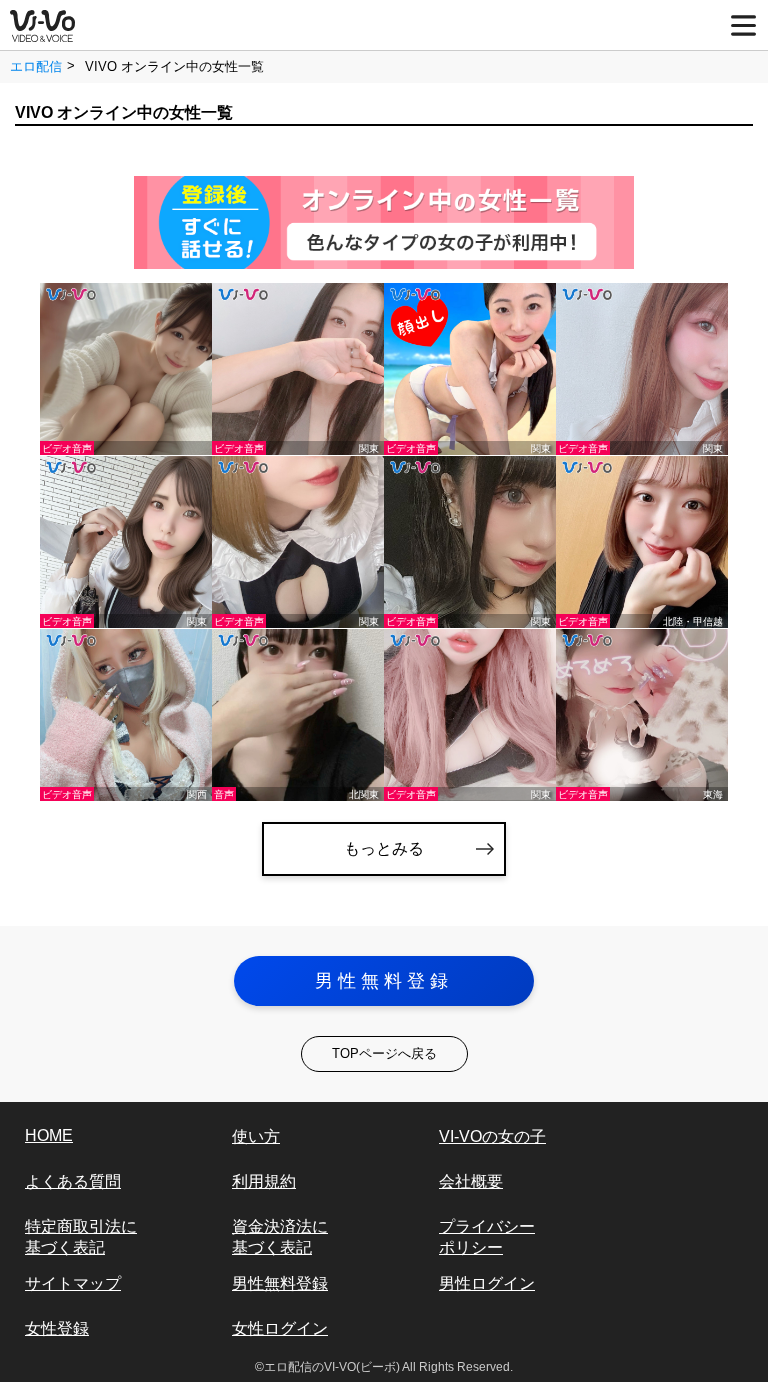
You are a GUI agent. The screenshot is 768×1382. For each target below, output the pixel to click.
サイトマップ (73, 1283)
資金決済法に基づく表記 (280, 1237)
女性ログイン (280, 1328)
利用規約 (264, 1181)
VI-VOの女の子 (492, 1136)
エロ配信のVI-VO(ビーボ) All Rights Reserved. (388, 1367)
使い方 (256, 1136)
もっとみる (384, 848)
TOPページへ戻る (384, 1053)
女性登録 (57, 1328)
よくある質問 (73, 1181)
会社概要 (471, 1181)
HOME (49, 1135)
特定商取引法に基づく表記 (81, 1237)
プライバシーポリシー (487, 1237)
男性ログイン (487, 1283)
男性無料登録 (384, 981)
